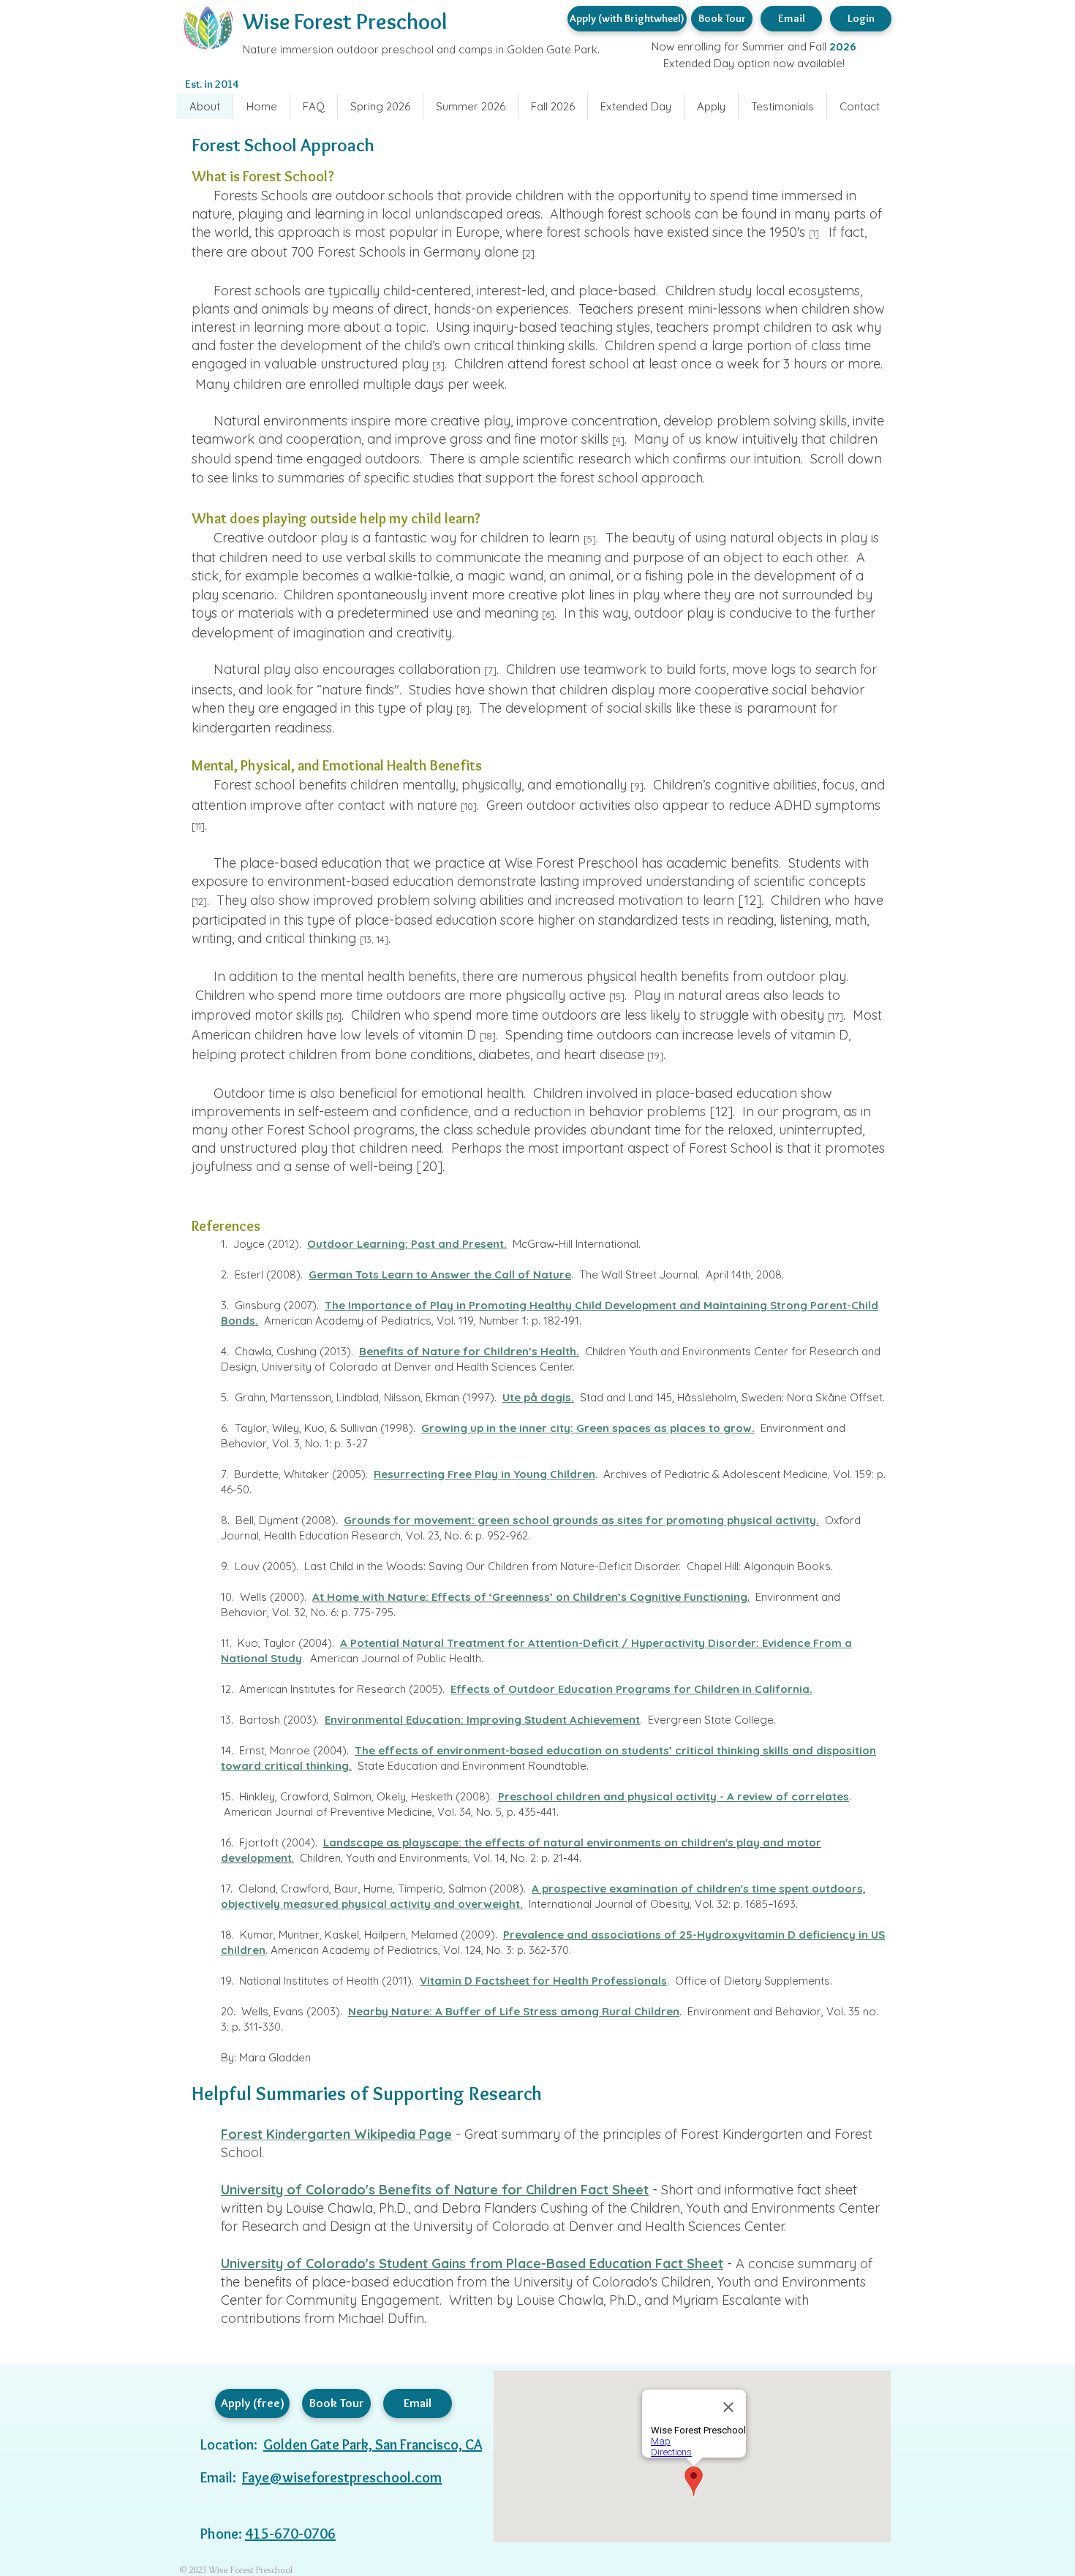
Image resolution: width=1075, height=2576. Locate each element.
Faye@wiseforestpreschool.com (342, 2477)
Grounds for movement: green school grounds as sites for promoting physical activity (580, 1520)
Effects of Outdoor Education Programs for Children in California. (631, 1689)
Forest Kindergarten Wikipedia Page (336, 2134)
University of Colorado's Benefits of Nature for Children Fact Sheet (435, 2190)
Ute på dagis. (538, 1397)
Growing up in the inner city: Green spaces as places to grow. (588, 1428)
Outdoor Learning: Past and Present (406, 1244)
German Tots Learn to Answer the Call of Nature (440, 1274)
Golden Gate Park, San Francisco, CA (373, 2444)
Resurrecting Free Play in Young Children (484, 1474)
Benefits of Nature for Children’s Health (468, 1351)
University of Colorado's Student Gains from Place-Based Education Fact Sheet (472, 2264)
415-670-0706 (290, 2534)
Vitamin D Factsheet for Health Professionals (543, 1981)
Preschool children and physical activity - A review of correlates (674, 1796)
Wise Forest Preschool (345, 22)
